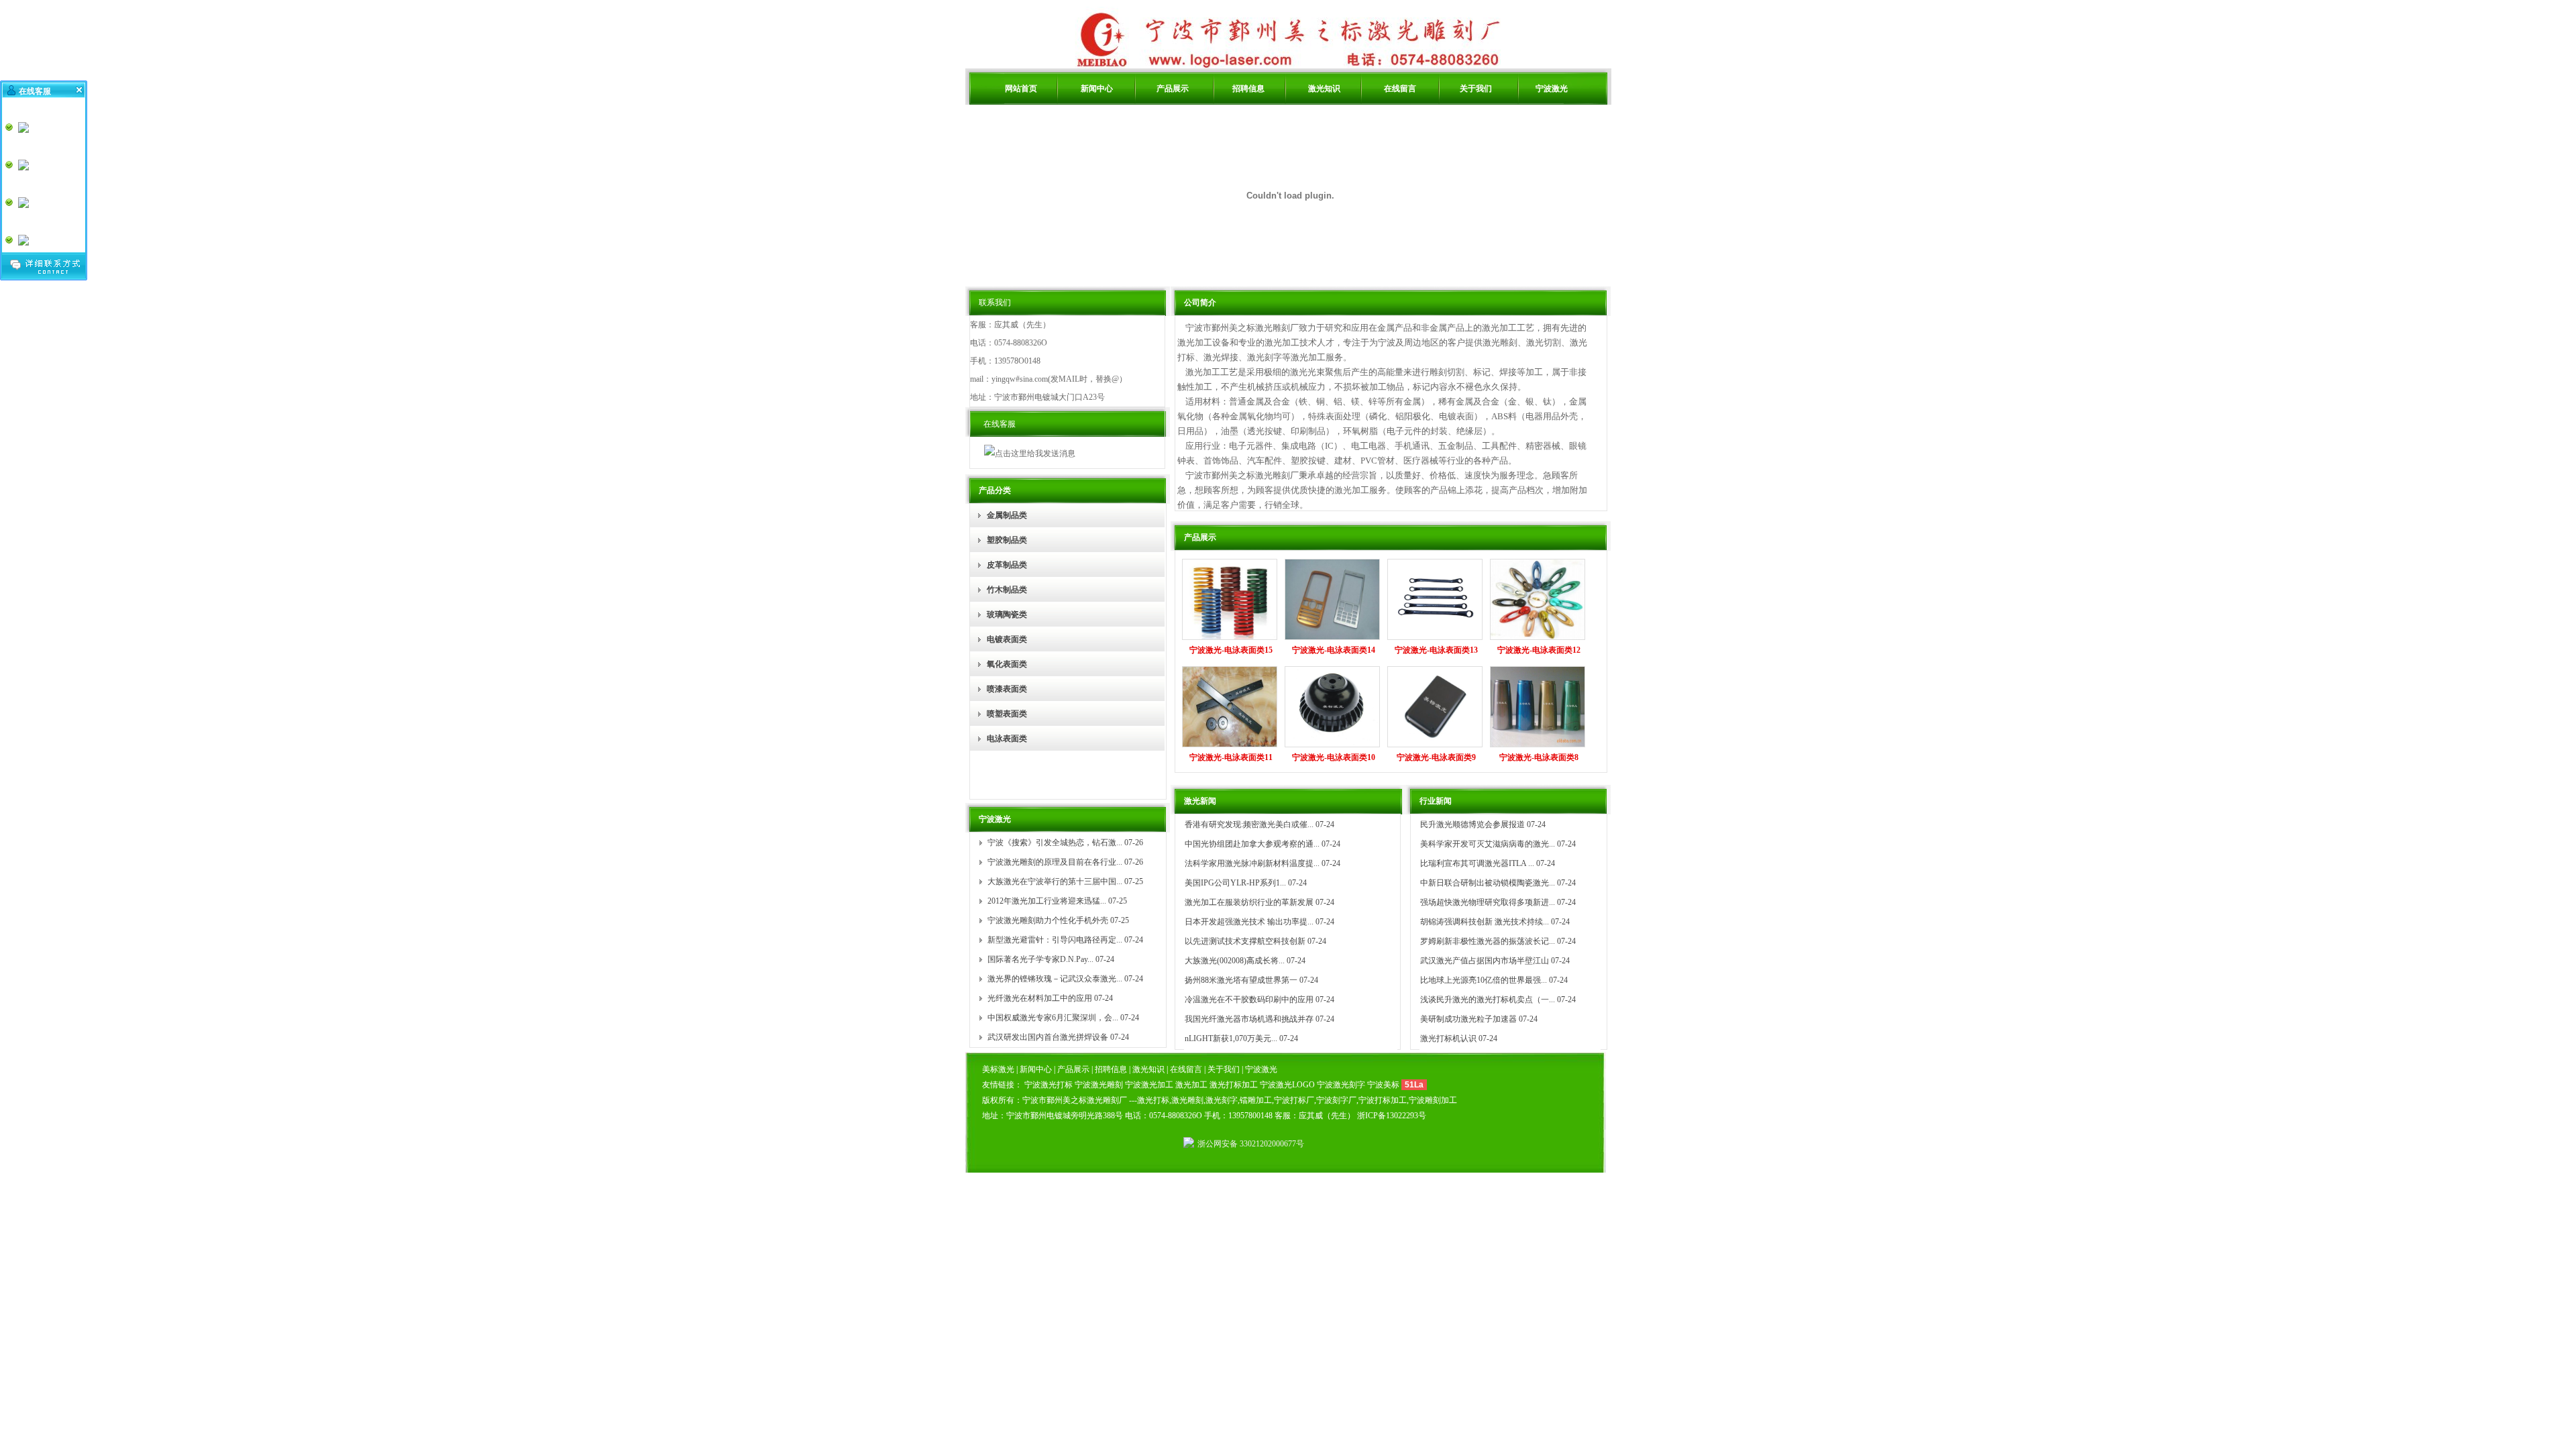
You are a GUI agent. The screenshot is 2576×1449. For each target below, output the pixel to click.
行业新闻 (1436, 801)
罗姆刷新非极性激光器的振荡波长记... (1488, 941)
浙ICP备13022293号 (1392, 1116)
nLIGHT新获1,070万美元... (1231, 1038)
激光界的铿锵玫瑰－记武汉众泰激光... (1055, 979)
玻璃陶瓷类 (1007, 614)
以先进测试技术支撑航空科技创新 (1245, 941)
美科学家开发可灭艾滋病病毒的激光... (1488, 844)
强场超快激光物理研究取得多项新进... (1488, 902)
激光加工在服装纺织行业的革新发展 (1249, 902)
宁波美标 (1383, 1085)
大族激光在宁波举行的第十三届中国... (1055, 881)
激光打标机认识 (1448, 1038)
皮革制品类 (1007, 565)
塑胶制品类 (1007, 540)
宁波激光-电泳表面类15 (1231, 650)
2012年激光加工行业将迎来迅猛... (1047, 901)
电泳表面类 (1007, 739)
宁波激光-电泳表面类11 (1231, 757)
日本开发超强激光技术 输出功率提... (1249, 922)
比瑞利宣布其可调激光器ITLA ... (1477, 863)
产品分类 (995, 490)
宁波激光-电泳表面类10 (1334, 757)
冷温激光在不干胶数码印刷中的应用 (1249, 1000)
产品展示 (1173, 89)
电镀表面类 (1007, 639)
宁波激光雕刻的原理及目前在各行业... (1055, 862)
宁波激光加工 (1149, 1085)
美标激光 (999, 1069)
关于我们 (1476, 89)
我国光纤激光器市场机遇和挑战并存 (1249, 1019)
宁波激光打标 (1049, 1085)
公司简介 (1200, 303)
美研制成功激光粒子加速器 (1468, 1019)
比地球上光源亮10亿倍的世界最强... (1484, 980)
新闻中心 (1097, 89)
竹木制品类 (1007, 590)
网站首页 (1021, 89)
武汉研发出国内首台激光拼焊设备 (1048, 1037)
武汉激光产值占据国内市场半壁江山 (1485, 961)
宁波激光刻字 (1341, 1085)
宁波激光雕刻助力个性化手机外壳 (1048, 920)
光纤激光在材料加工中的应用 (1040, 998)
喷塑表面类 (1007, 714)
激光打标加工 (1234, 1085)
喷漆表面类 (1007, 689)
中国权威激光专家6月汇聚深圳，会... (1053, 1018)
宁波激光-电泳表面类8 (1539, 757)
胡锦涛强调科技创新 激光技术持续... (1485, 922)
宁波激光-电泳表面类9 (1436, 757)
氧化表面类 (1007, 664)
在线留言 (1400, 89)
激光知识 (1324, 89)
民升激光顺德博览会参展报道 (1472, 824)
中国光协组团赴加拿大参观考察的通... (1252, 844)
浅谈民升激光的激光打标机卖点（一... (1488, 1000)
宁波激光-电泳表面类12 (1539, 650)
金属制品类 (1007, 515)
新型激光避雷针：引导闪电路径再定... (1055, 940)
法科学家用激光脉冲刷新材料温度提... (1252, 863)
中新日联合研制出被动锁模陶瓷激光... (1488, 883)
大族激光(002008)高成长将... (1235, 961)
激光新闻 (1200, 801)
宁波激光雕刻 (1099, 1085)
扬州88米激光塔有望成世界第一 (1241, 980)
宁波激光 (1552, 89)
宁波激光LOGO (1287, 1085)
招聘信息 (1248, 89)
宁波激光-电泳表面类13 (1436, 650)
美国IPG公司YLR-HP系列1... (1235, 883)
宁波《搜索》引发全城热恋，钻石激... (1055, 843)
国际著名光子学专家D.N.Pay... (1040, 959)
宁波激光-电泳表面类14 (1334, 650)
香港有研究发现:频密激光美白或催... (1249, 824)
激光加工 (1191, 1085)
